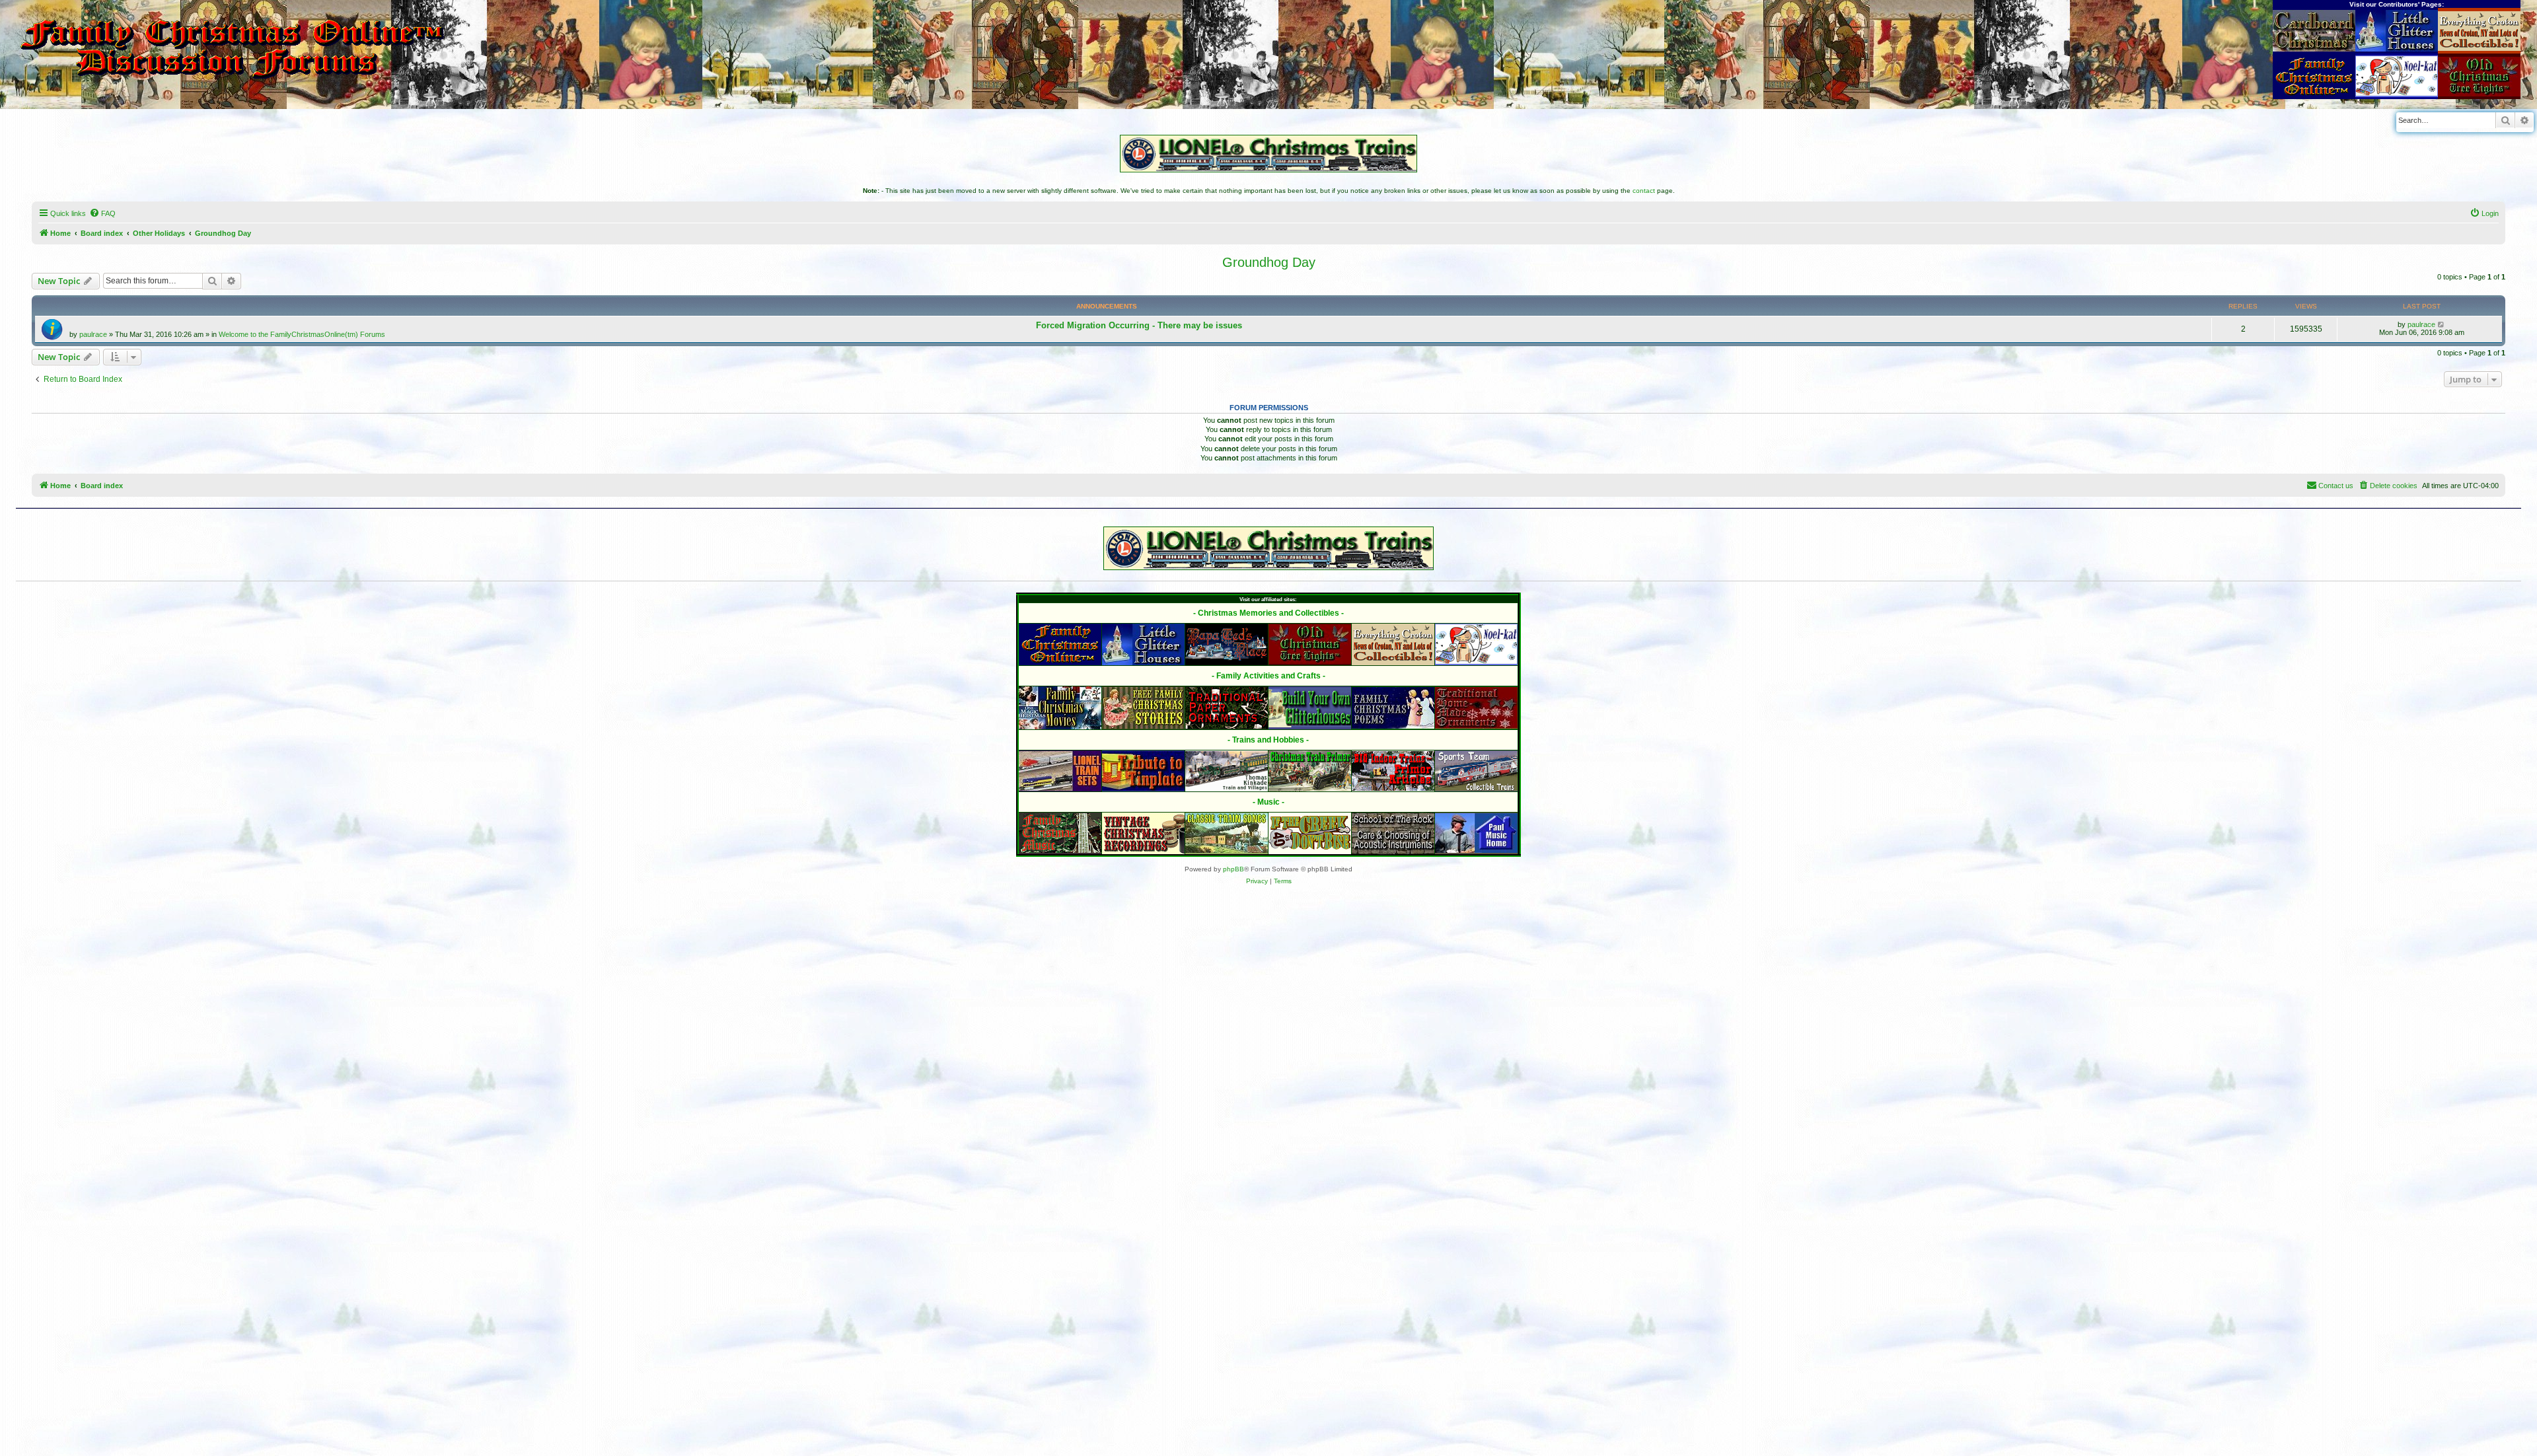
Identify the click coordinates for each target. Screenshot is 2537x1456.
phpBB (1233, 869)
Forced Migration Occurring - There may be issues (1139, 325)
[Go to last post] (2442, 324)
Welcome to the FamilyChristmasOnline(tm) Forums (302, 334)
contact (1644, 191)
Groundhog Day (1269, 262)
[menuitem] (102, 213)
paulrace (93, 334)
